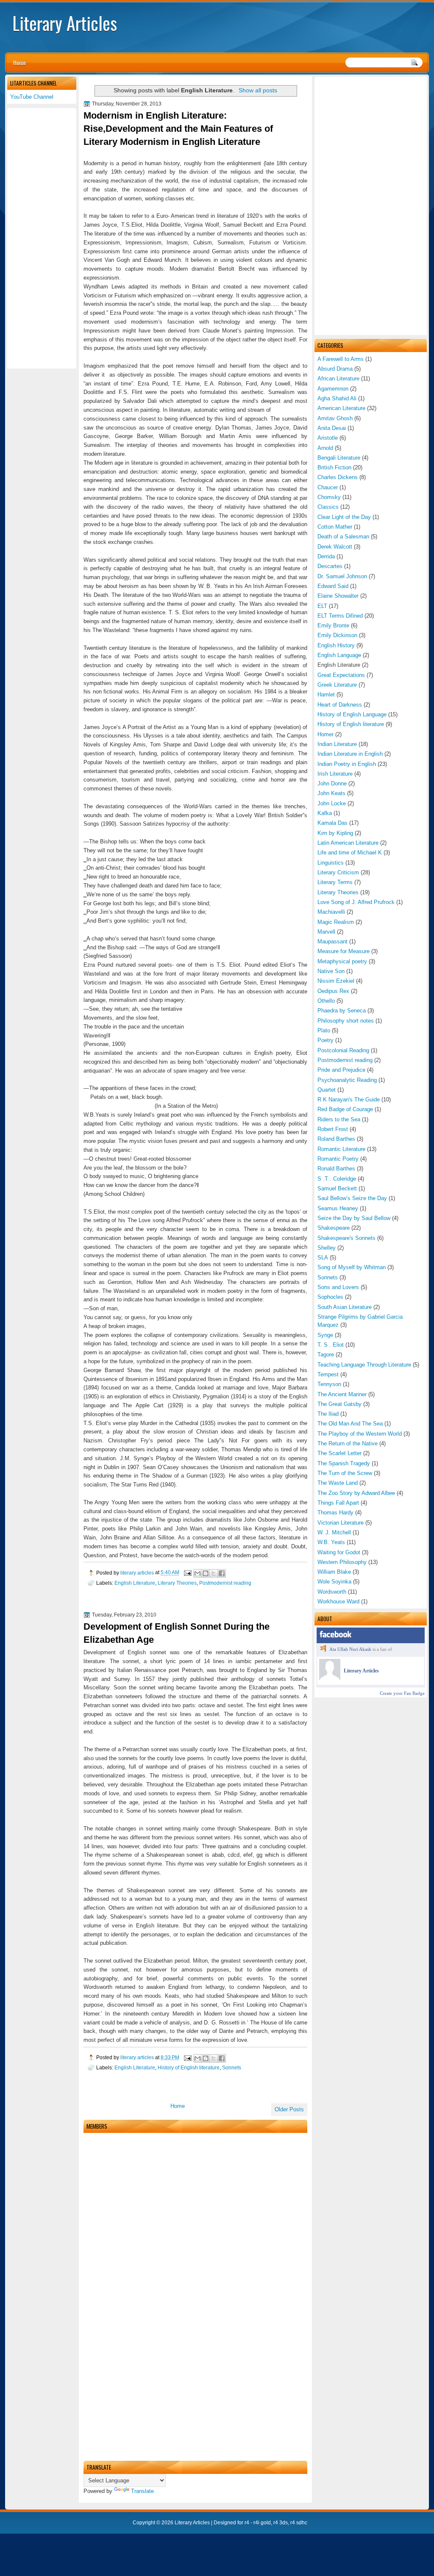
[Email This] (198, 1573)
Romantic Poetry (338, 1159)
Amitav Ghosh (335, 418)
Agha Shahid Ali (337, 398)
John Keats (331, 793)
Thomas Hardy (335, 1513)
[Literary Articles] (330, 1678)
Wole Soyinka (334, 1582)
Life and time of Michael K (350, 853)
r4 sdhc (299, 2523)
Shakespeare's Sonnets (346, 1238)
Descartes (330, 566)
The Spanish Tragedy (344, 1463)
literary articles (138, 1573)
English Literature (135, 1583)
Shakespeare (334, 1228)
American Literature (341, 408)
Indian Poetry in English (347, 764)
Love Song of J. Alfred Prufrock (356, 902)
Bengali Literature (339, 458)
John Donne (332, 783)
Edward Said (333, 586)
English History (336, 645)
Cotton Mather (335, 527)
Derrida (326, 556)
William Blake (334, 1572)
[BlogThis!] (206, 1573)
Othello (326, 1001)
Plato (324, 1030)
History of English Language (352, 714)
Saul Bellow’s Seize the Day (352, 1198)
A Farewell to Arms (341, 359)
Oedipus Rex (333, 991)
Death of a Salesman (343, 537)
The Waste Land (338, 1483)
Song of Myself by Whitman (352, 1267)
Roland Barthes (336, 1139)
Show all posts (258, 90)
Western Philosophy (342, 1562)
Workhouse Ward (338, 1601)
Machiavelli (331, 912)
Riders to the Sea (339, 1119)
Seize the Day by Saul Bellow (354, 1218)
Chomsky (329, 497)
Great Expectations (341, 675)
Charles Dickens (338, 477)
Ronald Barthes (336, 1169)
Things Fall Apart (338, 1503)
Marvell (326, 932)
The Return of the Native (348, 1443)
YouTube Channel (32, 97)
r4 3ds (281, 2523)
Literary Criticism (338, 872)
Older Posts (289, 2109)
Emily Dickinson (337, 635)
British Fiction (334, 467)
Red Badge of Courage (345, 1109)
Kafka (325, 813)
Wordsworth (332, 1592)
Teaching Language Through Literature (364, 1365)
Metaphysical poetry (342, 961)
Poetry (325, 1040)
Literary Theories (338, 892)
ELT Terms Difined (340, 616)
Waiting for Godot (339, 1552)
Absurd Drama (335, 369)
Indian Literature (337, 744)
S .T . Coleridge (337, 1179)
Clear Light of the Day (344, 517)
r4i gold (262, 2523)
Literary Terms (335, 882)
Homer (325, 734)
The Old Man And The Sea (350, 1424)
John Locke (332, 803)
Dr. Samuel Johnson (342, 576)
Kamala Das (332, 823)
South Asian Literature (345, 1307)
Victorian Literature (341, 1523)
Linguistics (331, 863)
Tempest (328, 1374)
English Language (339, 655)
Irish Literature (335, 774)
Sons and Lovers (338, 1287)
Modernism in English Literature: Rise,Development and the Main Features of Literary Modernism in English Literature (178, 129)
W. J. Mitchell (334, 1532)
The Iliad (328, 1414)
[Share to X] (214, 1573)
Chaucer (328, 487)
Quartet (327, 1090)
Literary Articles (65, 23)
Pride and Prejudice (341, 1070)
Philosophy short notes (346, 1021)
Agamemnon (333, 389)
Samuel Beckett (337, 1188)
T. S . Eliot (331, 1345)
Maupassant (332, 941)
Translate (142, 2491)
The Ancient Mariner (342, 1394)
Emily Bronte (333, 625)
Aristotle (328, 438)
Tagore (326, 1355)
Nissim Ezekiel (336, 981)
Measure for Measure (344, 951)
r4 (247, 2523)
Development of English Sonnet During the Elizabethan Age (177, 1633)
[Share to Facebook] (222, 1573)
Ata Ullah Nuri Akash (350, 1649)
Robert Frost (333, 1129)
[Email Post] (187, 1573)
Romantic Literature (341, 1149)
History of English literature (351, 724)
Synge (325, 1335)
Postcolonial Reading (343, 1050)
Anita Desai (332, 428)
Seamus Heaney (338, 1208)
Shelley (327, 1248)
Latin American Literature (348, 843)
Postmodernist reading (345, 1060)
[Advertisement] (371, 206)
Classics (328, 507)
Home (19, 62)
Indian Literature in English (350, 754)
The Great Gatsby (339, 1404)
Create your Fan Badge (402, 1693)
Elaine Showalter (338, 596)
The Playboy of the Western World (360, 1434)
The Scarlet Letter (339, 1453)
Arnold (325, 448)
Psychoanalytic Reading (347, 1080)
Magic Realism (336, 922)
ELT (322, 606)
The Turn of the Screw (345, 1473)
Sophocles (330, 1297)
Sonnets (328, 1277)
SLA (323, 1257)
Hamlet (326, 695)
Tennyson (329, 1384)
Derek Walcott (335, 547)
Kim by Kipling (335, 833)
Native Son (331, 971)
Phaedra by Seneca (342, 1011)
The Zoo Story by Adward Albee (356, 1493)
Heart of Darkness (340, 705)
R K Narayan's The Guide (349, 1099)
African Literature (338, 378)
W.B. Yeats (331, 1542)
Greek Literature (337, 685)
